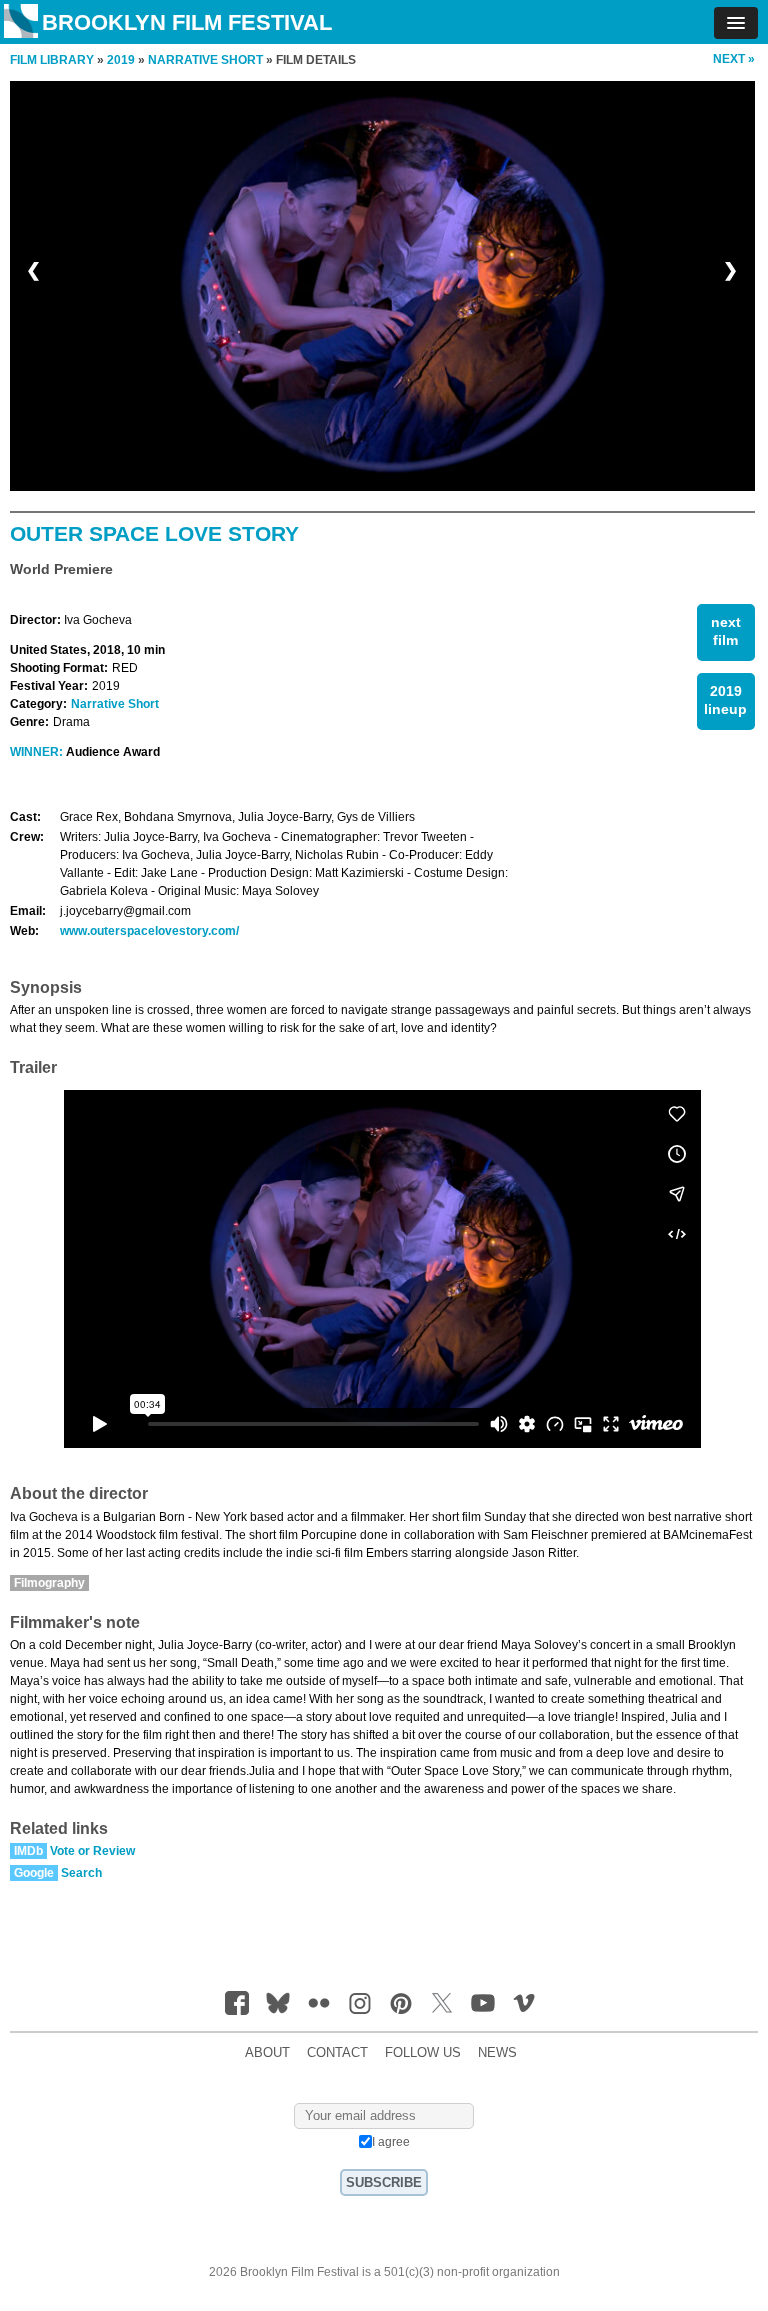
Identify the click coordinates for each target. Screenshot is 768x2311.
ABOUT (267, 2053)
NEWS (497, 2053)
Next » (734, 59)
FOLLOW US (423, 2053)
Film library (52, 60)
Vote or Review (92, 1851)
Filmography (49, 1583)
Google (34, 1873)
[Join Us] (237, 2003)
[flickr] (319, 2003)
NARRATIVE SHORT (205, 60)
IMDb (28, 1851)
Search (81, 1873)
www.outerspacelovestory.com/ (149, 931)
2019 (121, 60)
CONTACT (337, 2053)
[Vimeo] (524, 2003)
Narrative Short (115, 704)
